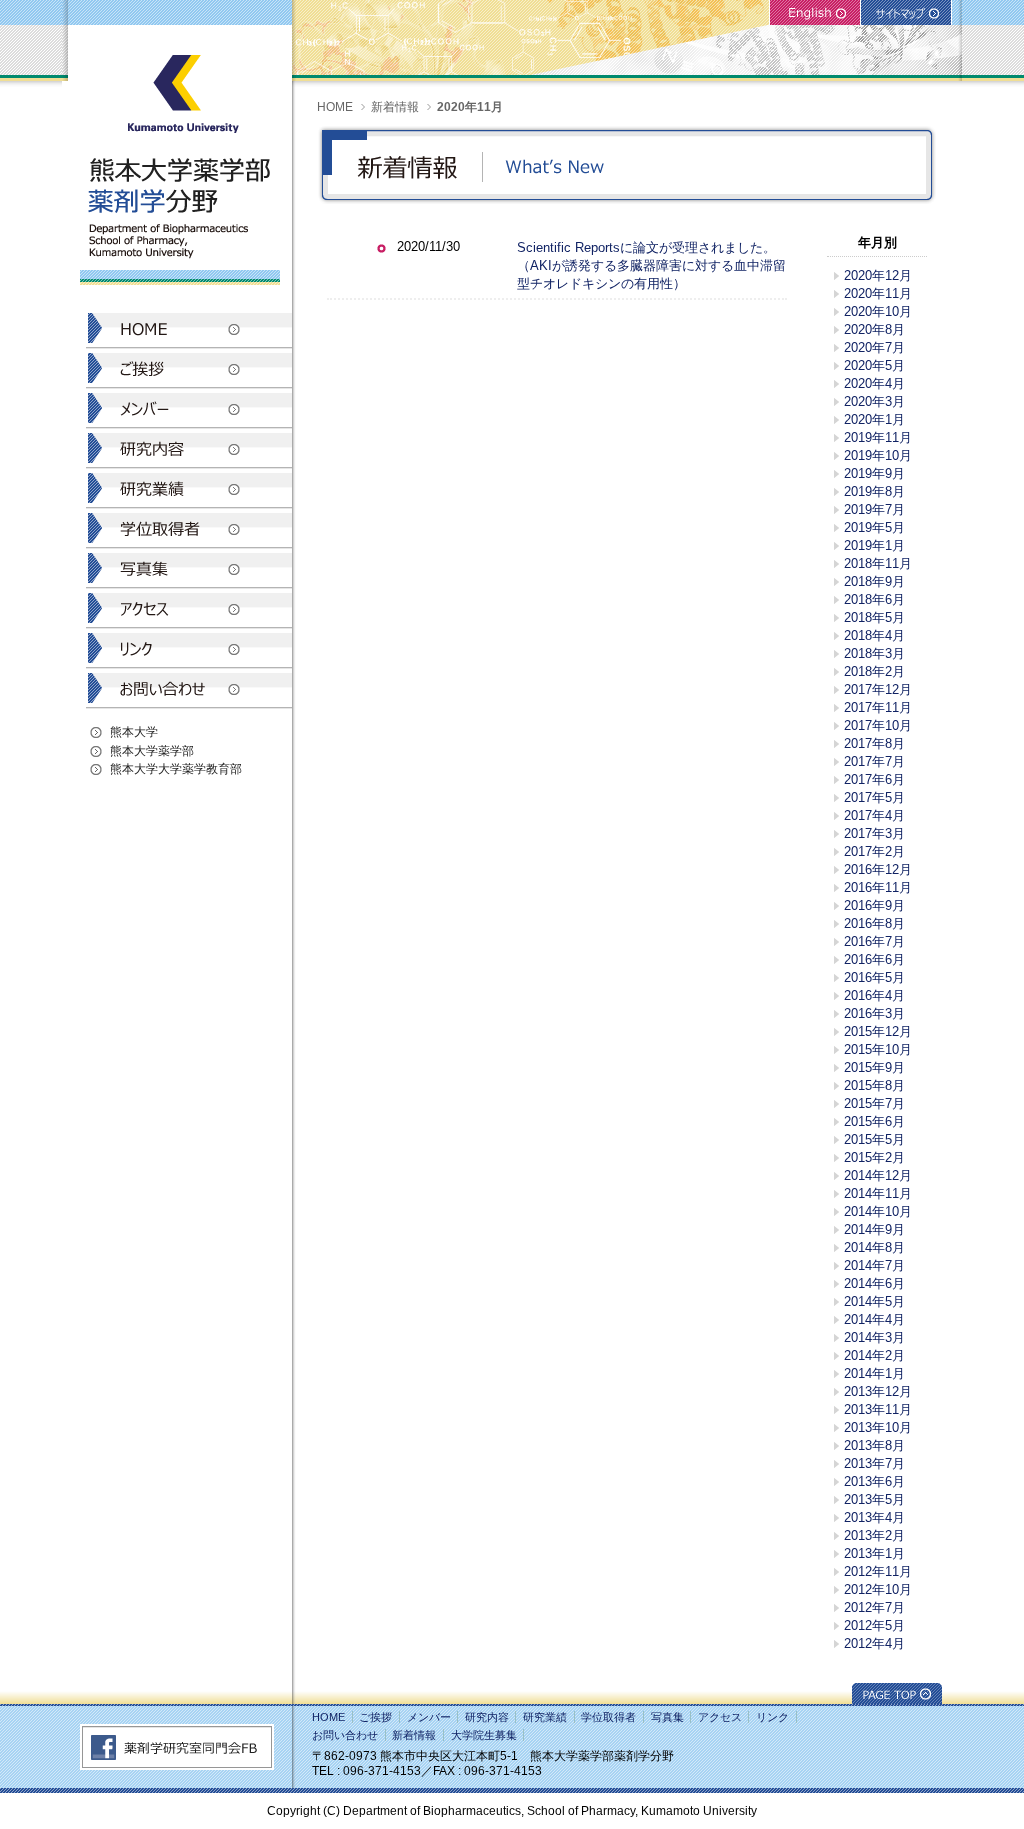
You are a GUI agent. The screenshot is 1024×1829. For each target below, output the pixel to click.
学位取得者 (608, 1717)
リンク (772, 1717)
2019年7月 (874, 509)
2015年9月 (874, 1067)
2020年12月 (878, 275)
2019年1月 (874, 545)
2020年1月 (874, 419)
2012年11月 (878, 1571)
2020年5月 (874, 365)
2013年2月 (874, 1535)
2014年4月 (874, 1319)
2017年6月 (874, 779)
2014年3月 (874, 1337)
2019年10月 (878, 455)
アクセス (720, 1717)
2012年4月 (874, 1643)
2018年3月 (874, 653)
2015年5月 (874, 1139)
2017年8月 (874, 743)
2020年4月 (874, 383)
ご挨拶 (375, 1717)
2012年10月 (878, 1589)
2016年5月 (874, 977)
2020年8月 (874, 329)
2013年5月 (874, 1499)
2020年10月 (878, 311)
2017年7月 (874, 761)
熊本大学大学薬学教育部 (176, 768)
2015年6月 (874, 1121)
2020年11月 (878, 293)
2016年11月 (878, 887)
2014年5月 (874, 1301)
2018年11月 (878, 563)
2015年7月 (874, 1103)
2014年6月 (874, 1283)
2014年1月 (874, 1373)
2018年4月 (874, 635)
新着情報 (395, 106)
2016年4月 (874, 995)
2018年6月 (874, 599)
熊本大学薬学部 (152, 750)
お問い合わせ (345, 1735)
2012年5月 (874, 1625)
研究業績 (545, 1717)
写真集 (667, 1717)
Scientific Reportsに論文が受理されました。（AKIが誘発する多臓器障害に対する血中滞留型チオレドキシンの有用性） (651, 265)
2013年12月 (878, 1391)
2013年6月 (874, 1481)
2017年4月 (874, 815)
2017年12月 (878, 689)
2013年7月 (874, 1463)
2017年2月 (874, 851)
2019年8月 (874, 491)
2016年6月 (874, 959)
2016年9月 (874, 905)
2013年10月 (878, 1427)
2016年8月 (874, 923)
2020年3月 (874, 401)
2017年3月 (874, 833)
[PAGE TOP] (897, 1699)
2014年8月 (874, 1247)
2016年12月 (878, 869)
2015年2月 (874, 1157)
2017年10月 (878, 725)
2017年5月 (874, 797)
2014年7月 (874, 1265)
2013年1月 (874, 1553)
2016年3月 (874, 1013)
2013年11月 (878, 1409)
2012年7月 (874, 1607)
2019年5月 (874, 527)
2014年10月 (878, 1211)
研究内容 (487, 1717)
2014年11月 (878, 1193)
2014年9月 (874, 1229)
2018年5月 (874, 617)
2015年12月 (878, 1031)
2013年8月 (874, 1445)
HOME (335, 106)
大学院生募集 (484, 1735)
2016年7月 (874, 941)
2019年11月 (878, 437)
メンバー (429, 1717)
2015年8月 (874, 1085)
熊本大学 (134, 731)
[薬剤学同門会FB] (177, 1765)
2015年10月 (878, 1049)
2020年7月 (874, 347)
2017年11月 (878, 707)
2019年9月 (874, 473)
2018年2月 (874, 671)
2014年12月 (878, 1175)
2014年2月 (874, 1355)
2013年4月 (874, 1517)
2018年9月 (874, 581)
